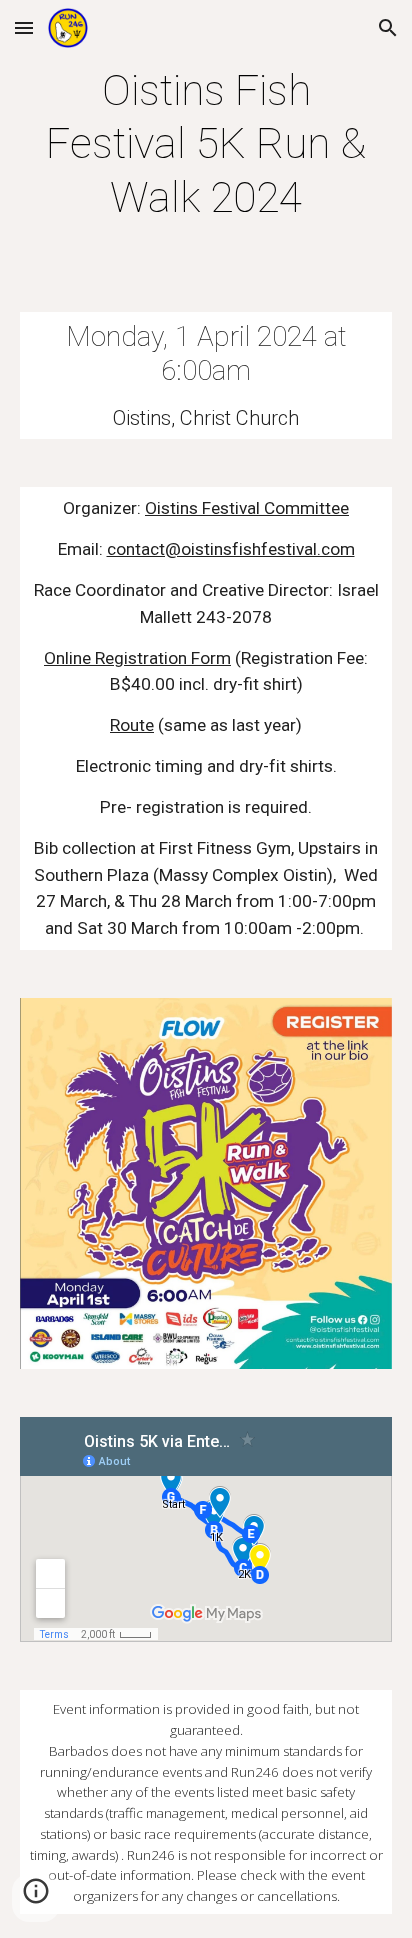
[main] (206, 144)
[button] (24, 27)
